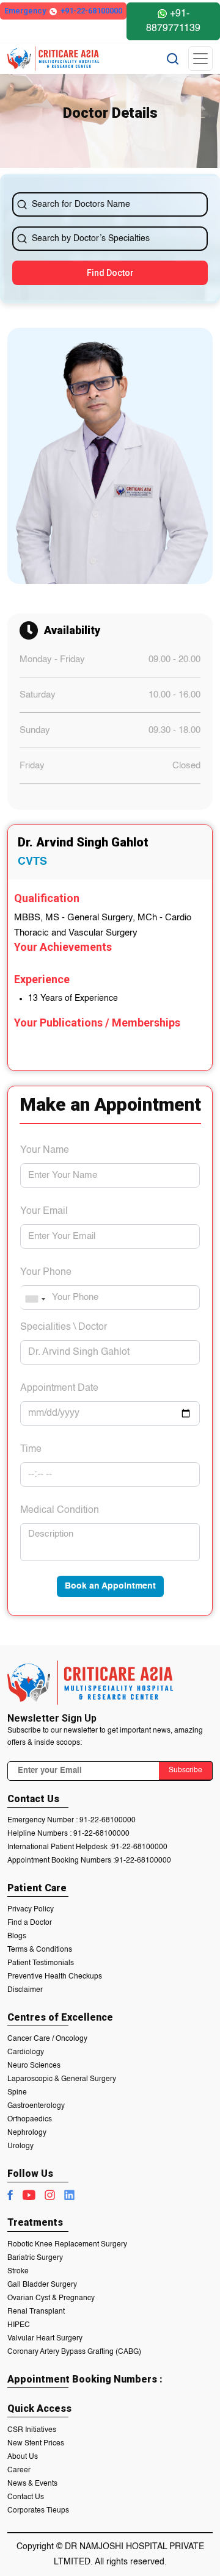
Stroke (18, 2271)
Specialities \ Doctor (64, 1327)
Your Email (44, 1211)
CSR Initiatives (32, 2430)
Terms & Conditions (40, 1950)
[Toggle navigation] (200, 59)
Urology (20, 2146)
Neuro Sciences (34, 2066)
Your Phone (46, 1272)
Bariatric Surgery (35, 2258)
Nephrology (27, 2133)
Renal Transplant (36, 2312)
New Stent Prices (36, 2444)
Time (31, 1449)
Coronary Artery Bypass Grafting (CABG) (74, 2352)
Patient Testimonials (41, 1963)
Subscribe (185, 1770)
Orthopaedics (30, 2120)
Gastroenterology (36, 2106)
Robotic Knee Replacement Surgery (67, 2245)
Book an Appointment (110, 1586)
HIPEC (19, 2325)
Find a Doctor (30, 1923)
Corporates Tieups (38, 2511)
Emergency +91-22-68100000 (63, 11)
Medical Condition (60, 1510)
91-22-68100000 (108, 1820)
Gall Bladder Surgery (42, 2285)
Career (19, 2470)
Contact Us (26, 2497)
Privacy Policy (31, 1910)
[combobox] (35, 1299)
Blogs (17, 1936)
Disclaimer (25, 1990)
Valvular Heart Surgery (45, 2339)
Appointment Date (59, 1388)
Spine (17, 2093)
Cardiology (26, 2052)
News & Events (32, 2484)
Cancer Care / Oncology (47, 2039)
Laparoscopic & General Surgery (62, 2079)
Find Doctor (110, 273)
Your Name (45, 1150)
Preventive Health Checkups (55, 1977)
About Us (23, 2457)
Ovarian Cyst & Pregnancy (51, 2298)
